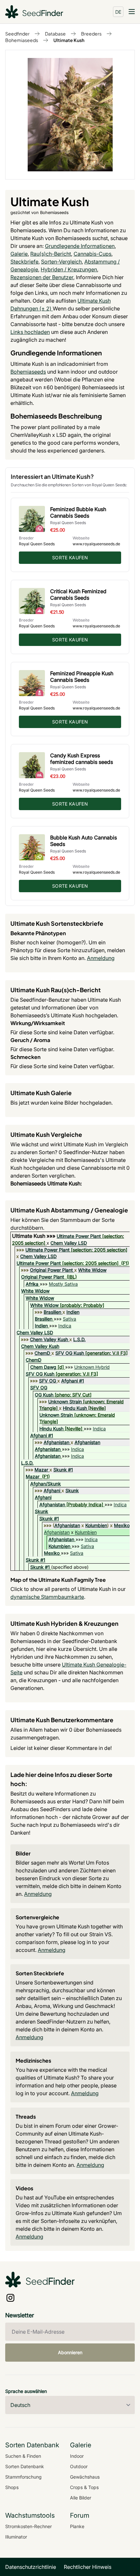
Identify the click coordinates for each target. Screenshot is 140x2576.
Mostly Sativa (63, 1284)
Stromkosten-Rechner (28, 2526)
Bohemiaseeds (22, 40)
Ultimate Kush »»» (34, 1236)
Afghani (52, 1490)
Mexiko (122, 1525)
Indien (73, 1312)
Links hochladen (30, 332)
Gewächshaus (85, 2477)
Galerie (19, 254)
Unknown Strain (65, 1402)
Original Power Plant (51, 1270)
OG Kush (44, 1395)
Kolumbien (96, 1525)
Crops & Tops (84, 2487)
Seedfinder (17, 34)
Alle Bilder (81, 2498)
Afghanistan (56, 1442)
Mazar (41, 1470)
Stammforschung (23, 2477)
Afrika (32, 1284)
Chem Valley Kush (49, 1339)
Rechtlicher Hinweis (88, 2567)
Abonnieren (70, 2352)
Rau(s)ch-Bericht (51, 254)
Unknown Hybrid (92, 1367)
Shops (12, 2487)
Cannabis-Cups (92, 254)
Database (55, 34)
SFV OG (48, 1381)
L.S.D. (79, 1339)
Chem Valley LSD (69, 1243)
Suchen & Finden (23, 2456)
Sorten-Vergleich (61, 262)
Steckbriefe (24, 262)
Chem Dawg (43, 1367)
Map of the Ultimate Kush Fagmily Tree (58, 1580)
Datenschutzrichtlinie (31, 2567)
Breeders (91, 34)
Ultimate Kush (69, 40)
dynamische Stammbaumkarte (47, 1597)
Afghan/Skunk (46, 1484)
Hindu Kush (75, 1408)
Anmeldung (101, 958)
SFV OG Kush (70, 1353)
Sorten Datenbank (25, 2466)
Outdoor (79, 2466)
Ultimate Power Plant (79, 1236)
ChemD (42, 1353)
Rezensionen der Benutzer (42, 277)
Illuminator (16, 2537)
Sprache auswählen (26, 2391)
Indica (65, 1326)
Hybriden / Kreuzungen (69, 269)
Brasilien (52, 1312)
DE (118, 12)
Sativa (70, 1319)
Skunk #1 (63, 1470)
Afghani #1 (73, 1381)
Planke (77, 2526)
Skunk (72, 1490)
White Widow (92, 1270)
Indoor (77, 2456)
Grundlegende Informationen (80, 246)
